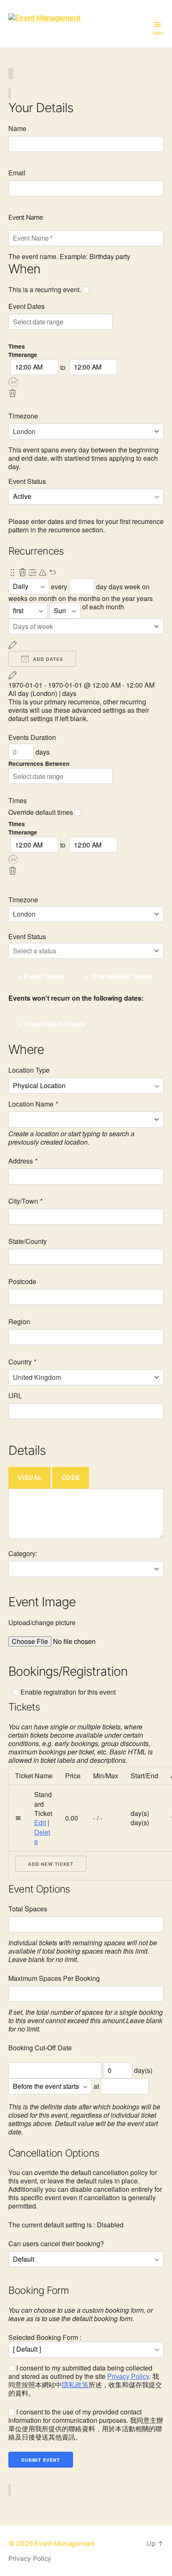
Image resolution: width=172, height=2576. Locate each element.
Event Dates (27, 306)
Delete (42, 1837)
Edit (40, 1822)
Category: (23, 1554)
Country (22, 1362)
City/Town (25, 1201)
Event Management (64, 2543)
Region (19, 1322)
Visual (30, 1478)
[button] (13, 382)
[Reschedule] (13, 645)
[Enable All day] (63, 382)
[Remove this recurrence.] (23, 573)
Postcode (22, 1282)
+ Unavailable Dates (119, 976)
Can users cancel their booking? (56, 2244)
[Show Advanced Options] (33, 573)
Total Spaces (28, 1909)
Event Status (27, 481)
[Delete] (13, 393)
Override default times (42, 812)
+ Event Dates (41, 976)
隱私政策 (75, 2385)
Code (71, 1478)
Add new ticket (51, 1864)
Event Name (25, 217)
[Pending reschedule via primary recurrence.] (43, 573)
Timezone (23, 416)
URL (15, 1396)
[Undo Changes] (53, 573)
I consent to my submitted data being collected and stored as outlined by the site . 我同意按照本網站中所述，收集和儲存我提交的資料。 (85, 2381)
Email (17, 173)
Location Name (33, 1104)
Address (23, 1161)
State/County (28, 1241)
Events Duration (32, 737)
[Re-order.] (13, 573)
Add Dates (47, 659)
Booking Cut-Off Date (40, 2048)
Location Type (29, 1070)
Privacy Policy (128, 2376)
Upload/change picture (42, 1623)
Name (17, 128)
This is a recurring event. (46, 290)
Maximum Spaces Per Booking (54, 1978)
